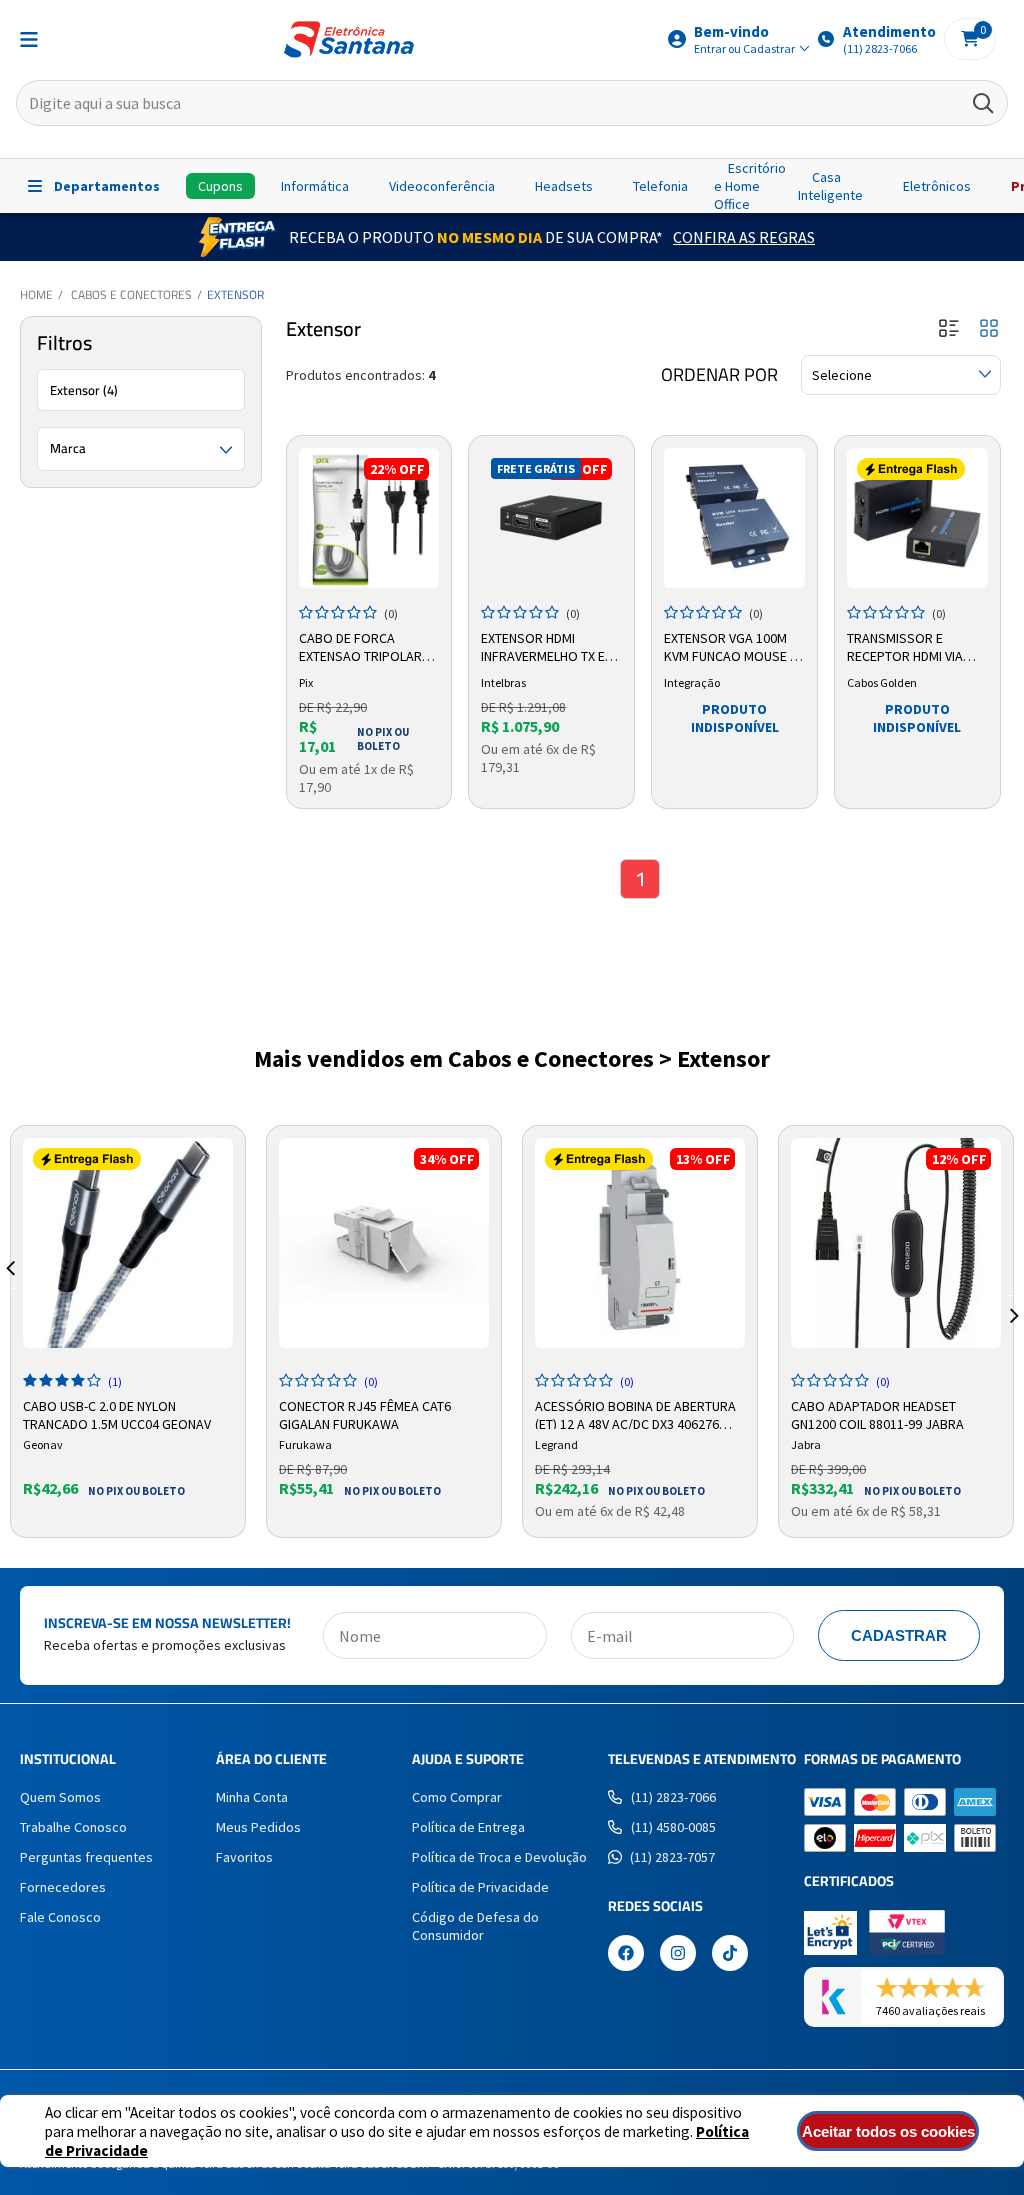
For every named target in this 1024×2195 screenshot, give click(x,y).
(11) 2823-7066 (673, 1797)
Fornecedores (63, 1887)
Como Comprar (457, 1797)
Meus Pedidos (258, 1827)
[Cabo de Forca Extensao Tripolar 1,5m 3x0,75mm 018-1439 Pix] (369, 518)
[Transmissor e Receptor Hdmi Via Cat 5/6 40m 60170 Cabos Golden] (917, 518)
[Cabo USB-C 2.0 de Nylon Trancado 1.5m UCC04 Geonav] (128, 1243)
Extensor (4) (84, 390)
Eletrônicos (937, 186)
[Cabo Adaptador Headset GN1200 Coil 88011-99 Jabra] (896, 1243)
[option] (128, 1331)
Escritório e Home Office (750, 186)
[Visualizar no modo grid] (989, 329)
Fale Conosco (60, 1917)
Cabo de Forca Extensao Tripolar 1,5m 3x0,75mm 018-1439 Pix (360, 648)
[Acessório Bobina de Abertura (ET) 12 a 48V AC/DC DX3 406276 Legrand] (640, 1243)
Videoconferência (442, 186)
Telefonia (660, 186)
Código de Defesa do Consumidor (475, 1926)
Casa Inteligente (830, 186)
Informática (315, 186)
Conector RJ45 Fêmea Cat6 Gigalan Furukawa (365, 1413)
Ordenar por (719, 375)
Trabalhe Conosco (73, 1827)
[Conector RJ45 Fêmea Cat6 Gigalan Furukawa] (384, 1243)
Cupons (220, 186)
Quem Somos (60, 1797)
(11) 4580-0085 (673, 1827)
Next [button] (1014, 1292)
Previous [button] (10, 1292)
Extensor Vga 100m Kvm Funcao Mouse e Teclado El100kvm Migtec (730, 648)
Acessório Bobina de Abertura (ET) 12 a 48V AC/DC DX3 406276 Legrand (635, 1413)
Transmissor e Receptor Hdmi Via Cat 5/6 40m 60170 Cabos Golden (905, 648)
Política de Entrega (468, 1827)
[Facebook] (626, 1955)
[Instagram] (678, 1955)
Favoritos (244, 1857)
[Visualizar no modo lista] (949, 329)
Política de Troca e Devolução (499, 1857)
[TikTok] (730, 1955)
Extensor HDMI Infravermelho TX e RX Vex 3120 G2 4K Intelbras (543, 648)
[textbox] (512, 103)
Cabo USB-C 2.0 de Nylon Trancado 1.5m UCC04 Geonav (117, 1413)
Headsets (564, 186)
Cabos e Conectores (131, 294)
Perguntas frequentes (86, 1857)
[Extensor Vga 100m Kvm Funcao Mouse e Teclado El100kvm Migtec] (734, 518)
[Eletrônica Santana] (349, 39)
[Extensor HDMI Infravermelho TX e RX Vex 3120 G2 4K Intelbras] (551, 518)
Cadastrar (899, 1635)
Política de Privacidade (480, 1887)
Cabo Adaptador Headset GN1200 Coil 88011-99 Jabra (877, 1413)
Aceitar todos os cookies (888, 2131)
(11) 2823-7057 (672, 1857)
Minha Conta (252, 1797)
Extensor (235, 294)
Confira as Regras (744, 237)
